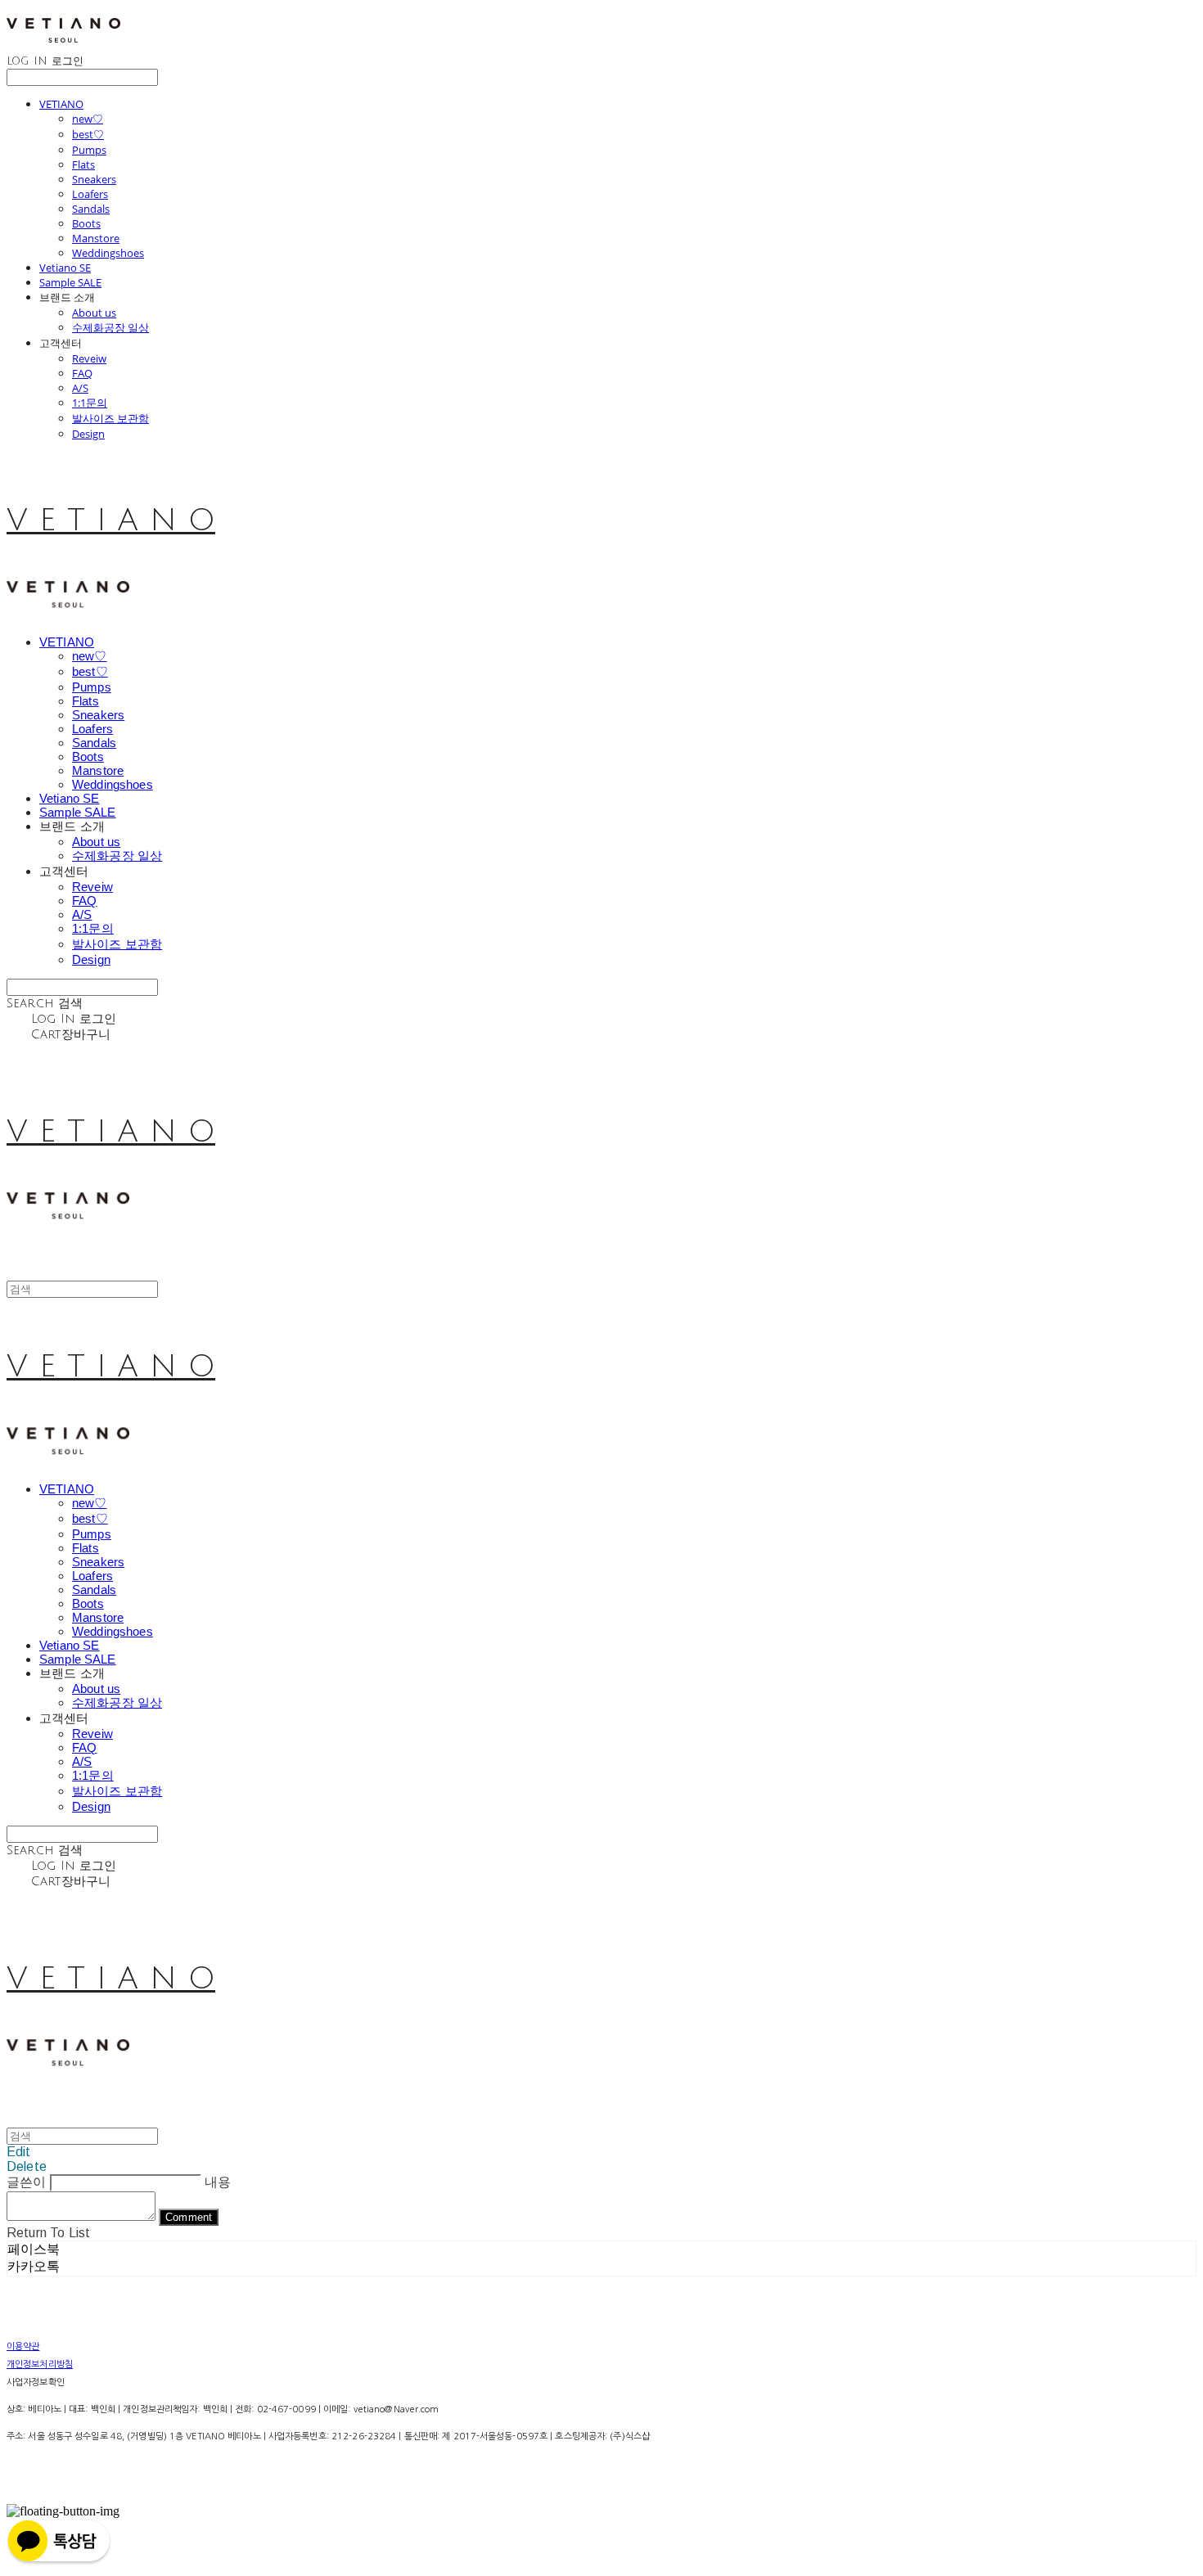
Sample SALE (70, 282)
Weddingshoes (108, 253)
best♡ (88, 134)
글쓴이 (26, 2182)
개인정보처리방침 (40, 2364)
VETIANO (61, 104)
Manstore (96, 238)
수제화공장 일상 (110, 327)
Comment (189, 2217)
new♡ (88, 119)
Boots (86, 223)
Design (88, 434)
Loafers (90, 194)
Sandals (91, 209)
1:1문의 (90, 403)
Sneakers (94, 179)
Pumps (89, 150)
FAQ (82, 373)
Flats (83, 164)
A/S (80, 388)
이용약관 (23, 2346)
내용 (218, 2182)
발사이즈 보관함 (110, 418)
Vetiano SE (65, 268)
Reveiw (89, 358)
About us (94, 313)
